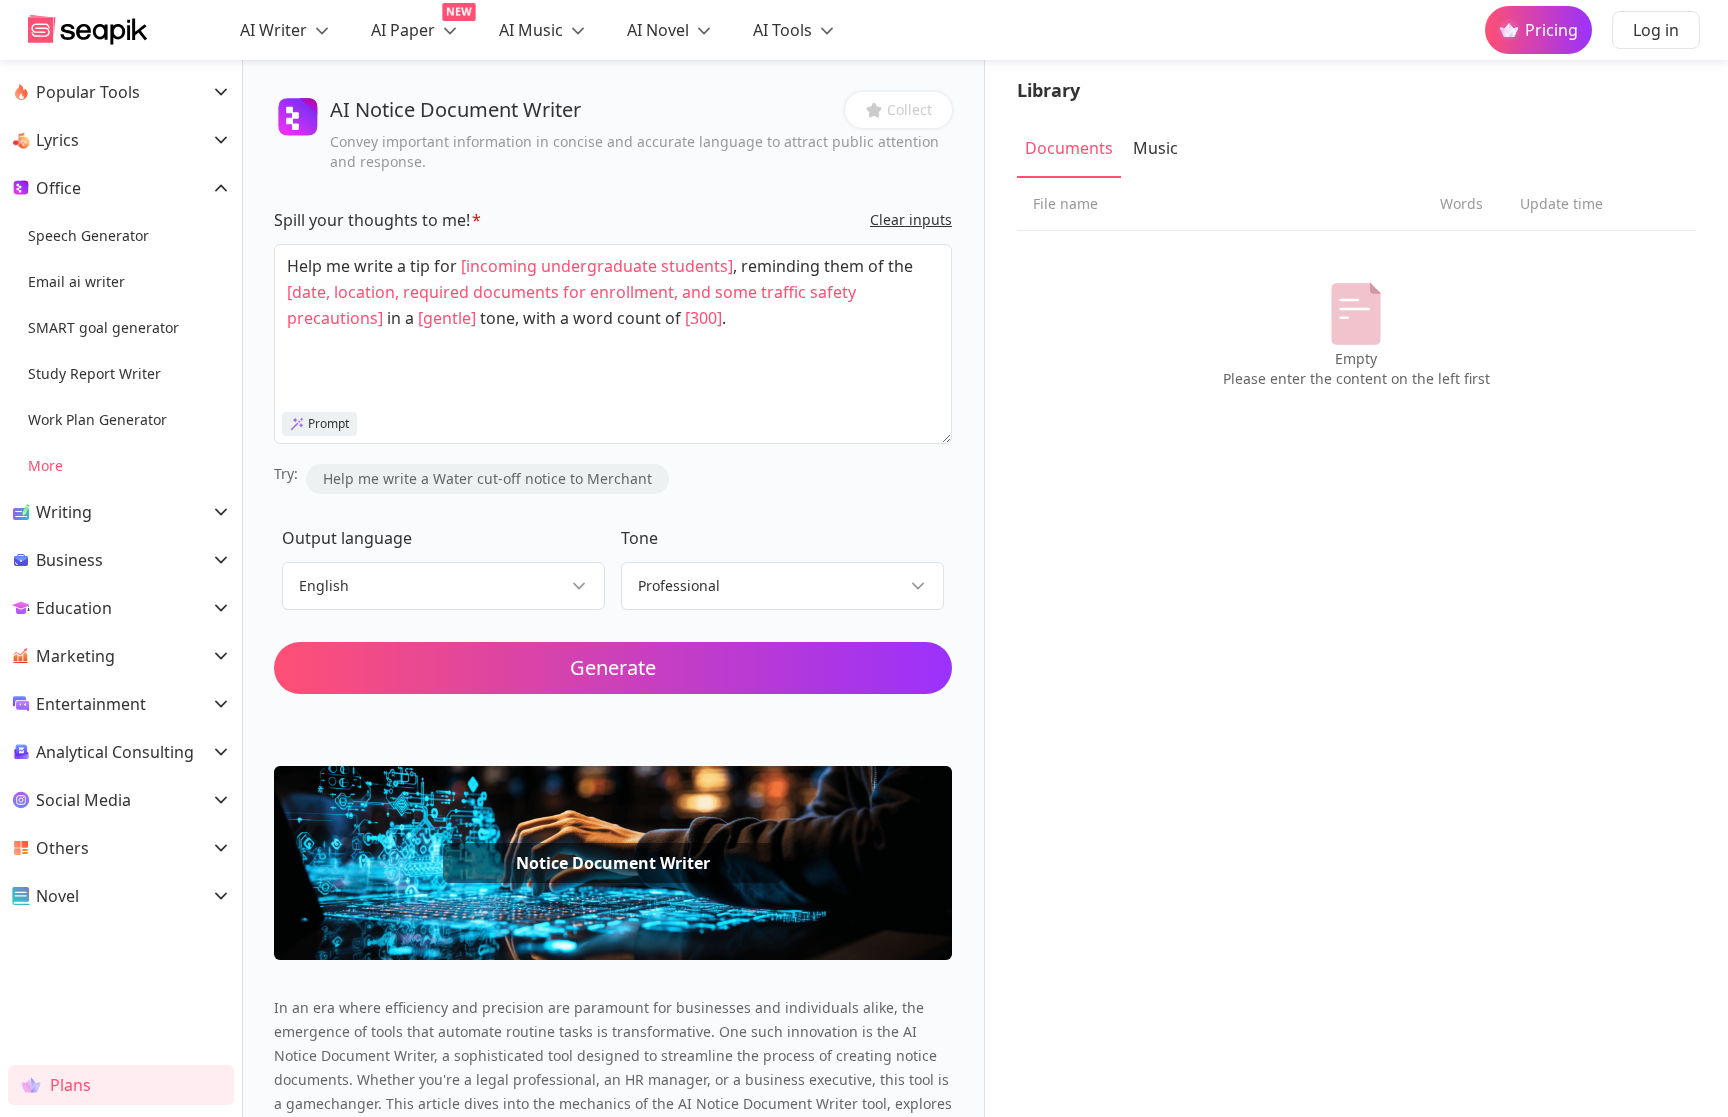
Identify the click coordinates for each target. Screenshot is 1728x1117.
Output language (347, 538)
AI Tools (784, 30)
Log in (1656, 30)
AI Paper (415, 25)
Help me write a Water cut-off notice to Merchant (487, 478)
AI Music (533, 30)
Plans (70, 1085)
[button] (898, 110)
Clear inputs (911, 219)
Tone (639, 538)
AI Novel (660, 30)
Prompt (328, 423)
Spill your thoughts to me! (372, 220)
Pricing (1551, 30)
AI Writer (275, 30)
